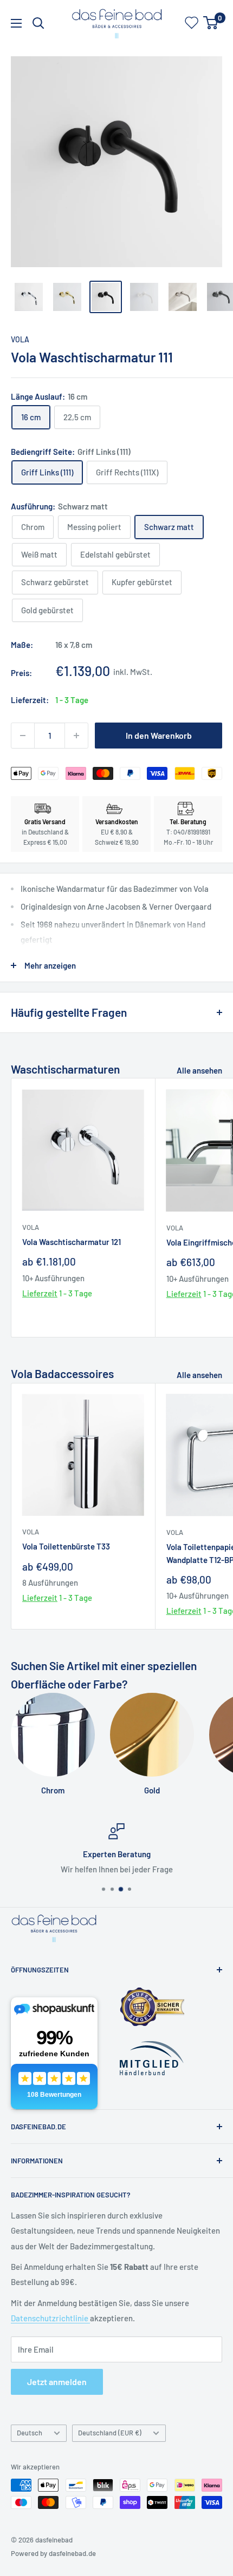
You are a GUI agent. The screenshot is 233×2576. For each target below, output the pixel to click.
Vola (20, 339)
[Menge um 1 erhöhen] (76, 736)
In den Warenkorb (159, 735)
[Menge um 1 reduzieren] (23, 736)
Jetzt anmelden (57, 2382)
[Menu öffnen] (16, 23)
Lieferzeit (40, 1293)
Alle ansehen (199, 1070)
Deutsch (30, 2433)
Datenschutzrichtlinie (50, 2318)
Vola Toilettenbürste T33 (66, 1546)
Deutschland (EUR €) (110, 2433)
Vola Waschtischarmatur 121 (72, 1242)
